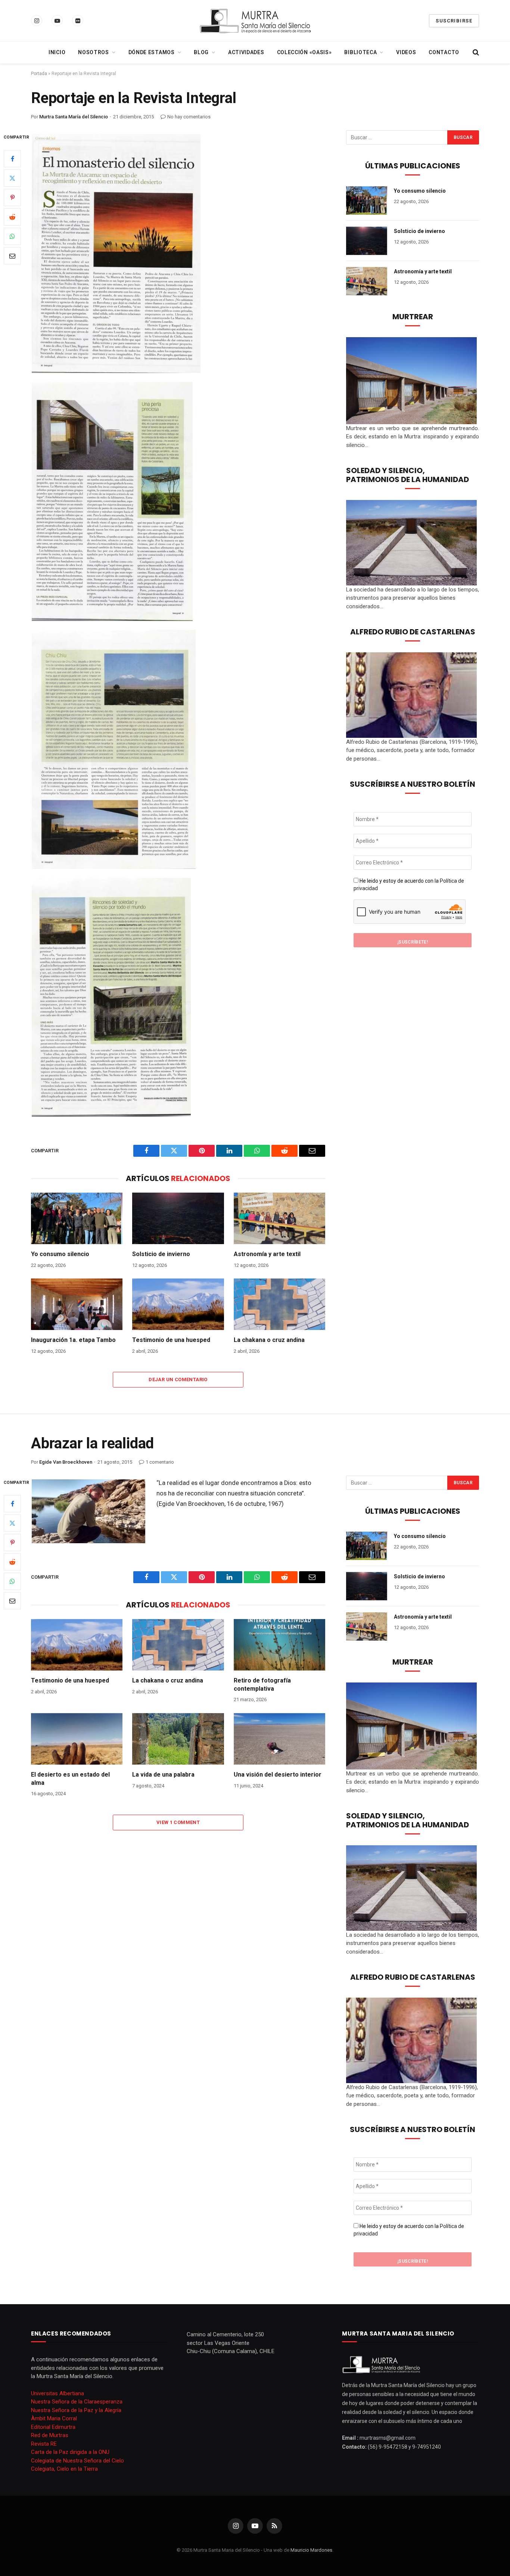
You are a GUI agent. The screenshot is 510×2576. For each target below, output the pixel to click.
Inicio (57, 52)
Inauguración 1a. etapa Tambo (73, 1340)
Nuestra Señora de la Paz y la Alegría (76, 2410)
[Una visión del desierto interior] (279, 1739)
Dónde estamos (152, 52)
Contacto (444, 52)
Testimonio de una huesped (171, 1340)
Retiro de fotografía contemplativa (262, 1685)
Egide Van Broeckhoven (66, 1462)
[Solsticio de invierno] (178, 1218)
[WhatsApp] (12, 236)
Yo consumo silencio (60, 1254)
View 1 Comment (178, 1822)
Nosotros (94, 52)
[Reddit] (12, 217)
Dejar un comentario (178, 1379)
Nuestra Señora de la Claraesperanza (77, 2402)
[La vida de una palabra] (178, 1739)
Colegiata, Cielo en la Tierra (64, 2469)
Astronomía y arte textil (267, 1254)
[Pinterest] (12, 197)
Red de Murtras (50, 2435)
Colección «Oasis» (304, 52)
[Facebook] (12, 158)
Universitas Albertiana (57, 2393)
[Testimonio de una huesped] (178, 1304)
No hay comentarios (189, 117)
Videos (406, 52)
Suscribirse (454, 21)
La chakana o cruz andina (269, 1340)
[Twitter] (12, 178)
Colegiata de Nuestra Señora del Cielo (77, 2461)
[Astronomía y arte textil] (279, 1218)
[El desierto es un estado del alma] (77, 1739)
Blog (201, 52)
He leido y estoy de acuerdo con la (409, 885)
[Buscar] (475, 52)
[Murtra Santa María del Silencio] (255, 21)
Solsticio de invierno (161, 1254)
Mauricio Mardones (311, 2550)
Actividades (246, 52)
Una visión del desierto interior (278, 1775)
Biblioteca (360, 52)
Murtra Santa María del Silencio (74, 117)
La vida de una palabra (163, 1775)
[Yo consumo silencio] (77, 1218)
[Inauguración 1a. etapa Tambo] (77, 1304)
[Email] (12, 255)
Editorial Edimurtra (53, 2427)
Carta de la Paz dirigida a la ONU (70, 2452)
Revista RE (44, 2444)
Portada (39, 74)
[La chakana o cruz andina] (279, 1304)
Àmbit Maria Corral (54, 2418)
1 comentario (160, 1462)
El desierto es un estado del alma (70, 1779)
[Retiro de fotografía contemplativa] (279, 1645)
